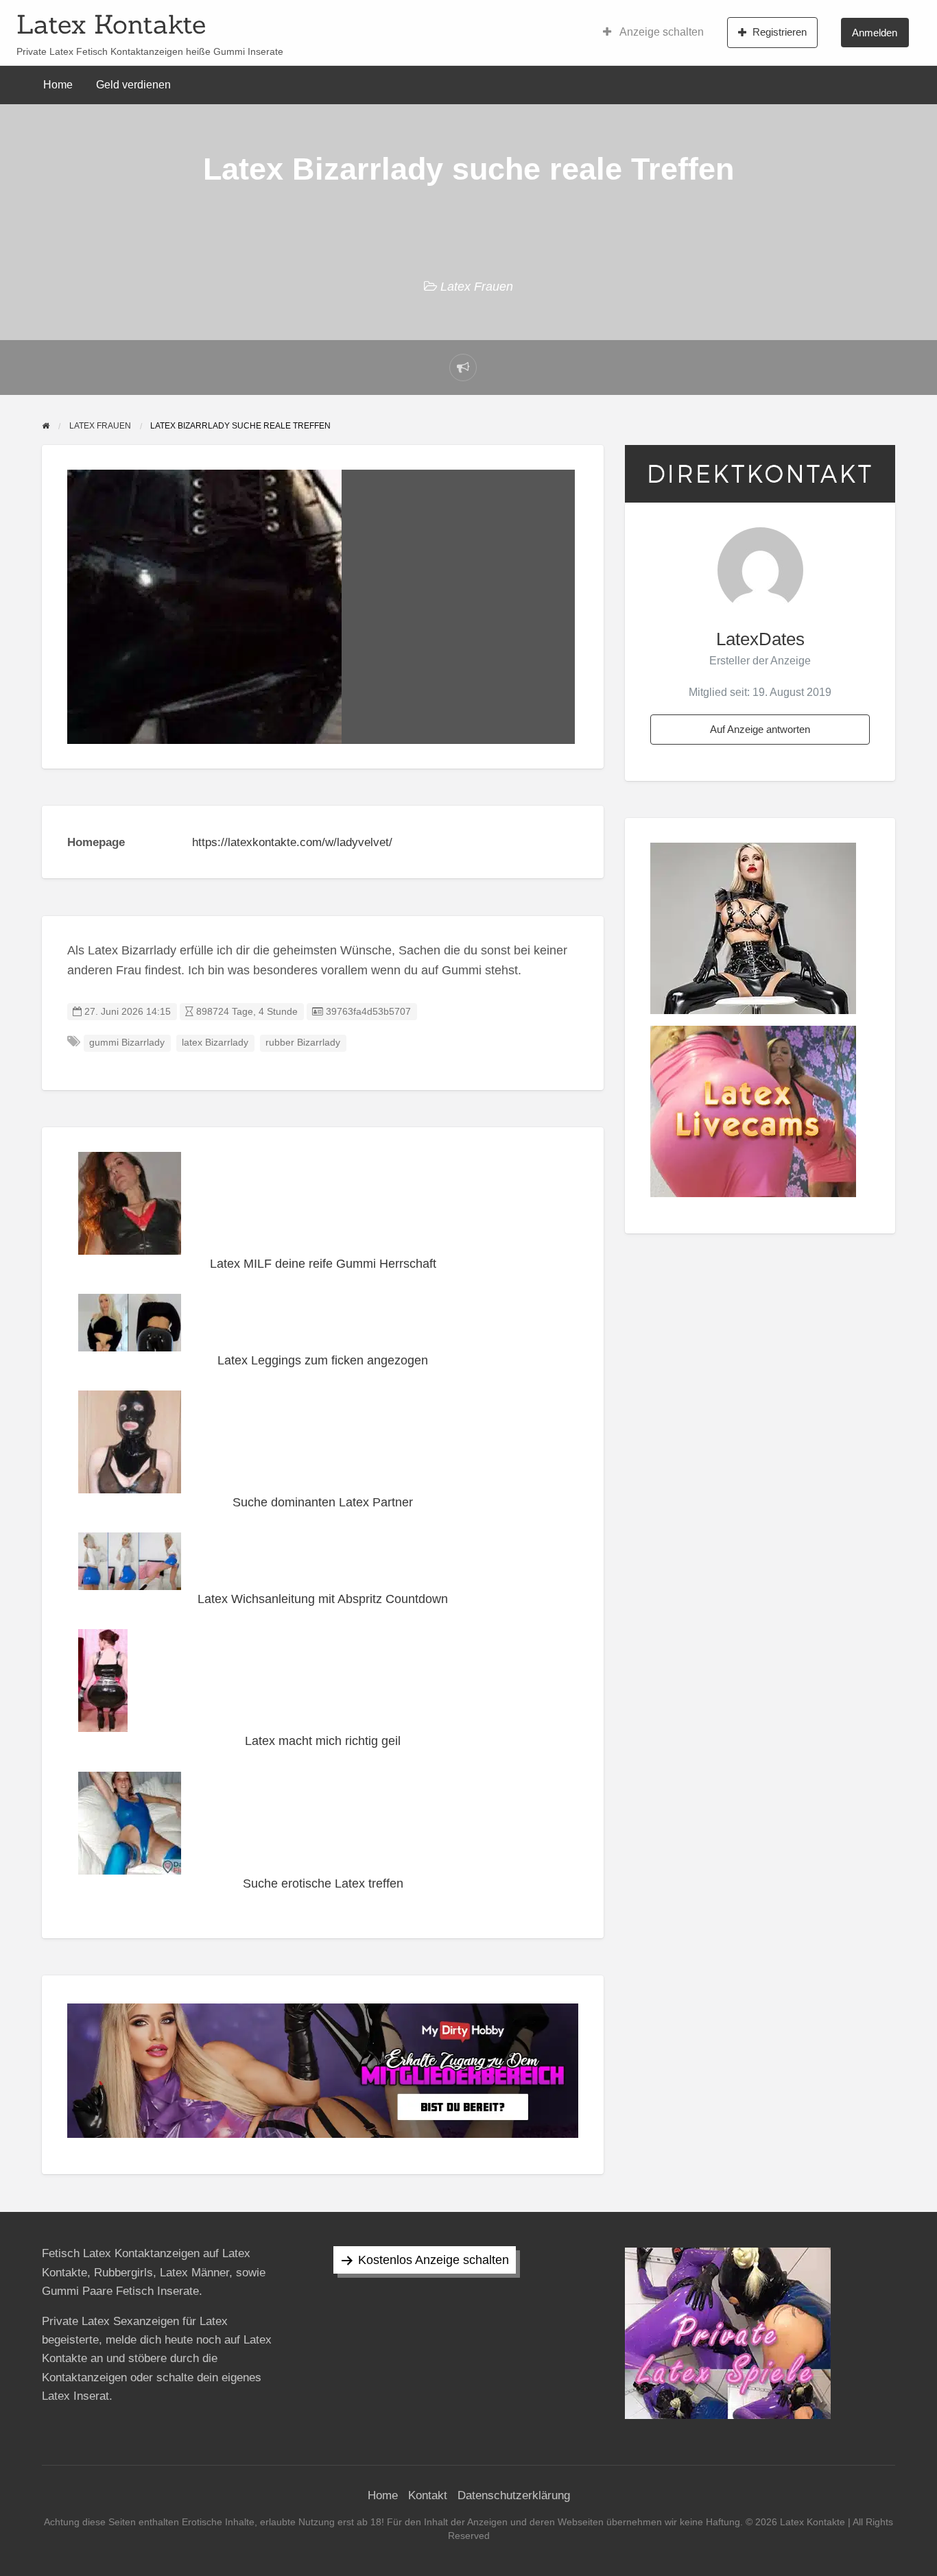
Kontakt (428, 2495)
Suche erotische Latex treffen (323, 1883)
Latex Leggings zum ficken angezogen (323, 1360)
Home (58, 85)
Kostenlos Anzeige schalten (434, 2260)
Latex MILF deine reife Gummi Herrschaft (323, 1264)
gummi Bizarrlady (127, 1043)
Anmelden (875, 33)
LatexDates (760, 639)
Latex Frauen (477, 287)
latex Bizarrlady (215, 1043)
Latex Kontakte (111, 24)
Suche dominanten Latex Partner (323, 1502)
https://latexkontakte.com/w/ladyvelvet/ (292, 842)
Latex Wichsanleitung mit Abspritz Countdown (323, 1599)
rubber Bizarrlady (303, 1043)
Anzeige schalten (661, 32)
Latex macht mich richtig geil (323, 1741)
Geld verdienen (133, 85)
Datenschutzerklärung (514, 2495)
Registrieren (780, 32)
